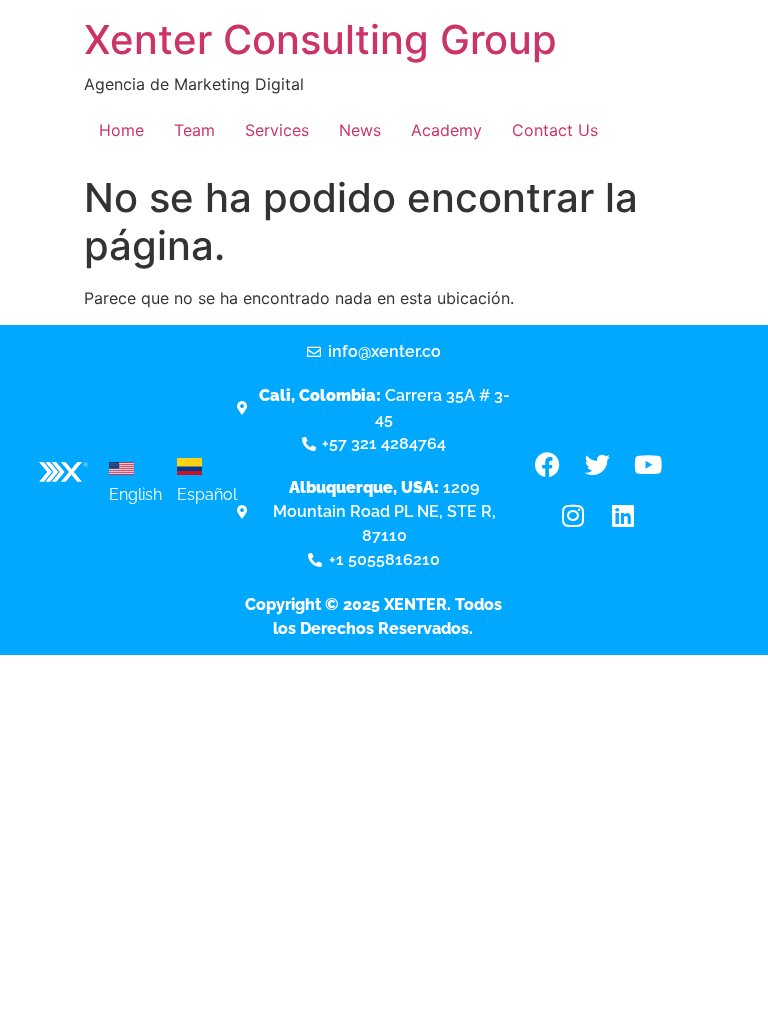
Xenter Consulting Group (320, 39)
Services (277, 130)
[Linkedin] (623, 515)
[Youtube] (648, 464)
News (360, 130)
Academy (446, 130)
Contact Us (555, 130)
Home (121, 130)
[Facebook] (548, 464)
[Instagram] (573, 515)
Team (194, 130)
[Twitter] (598, 464)
